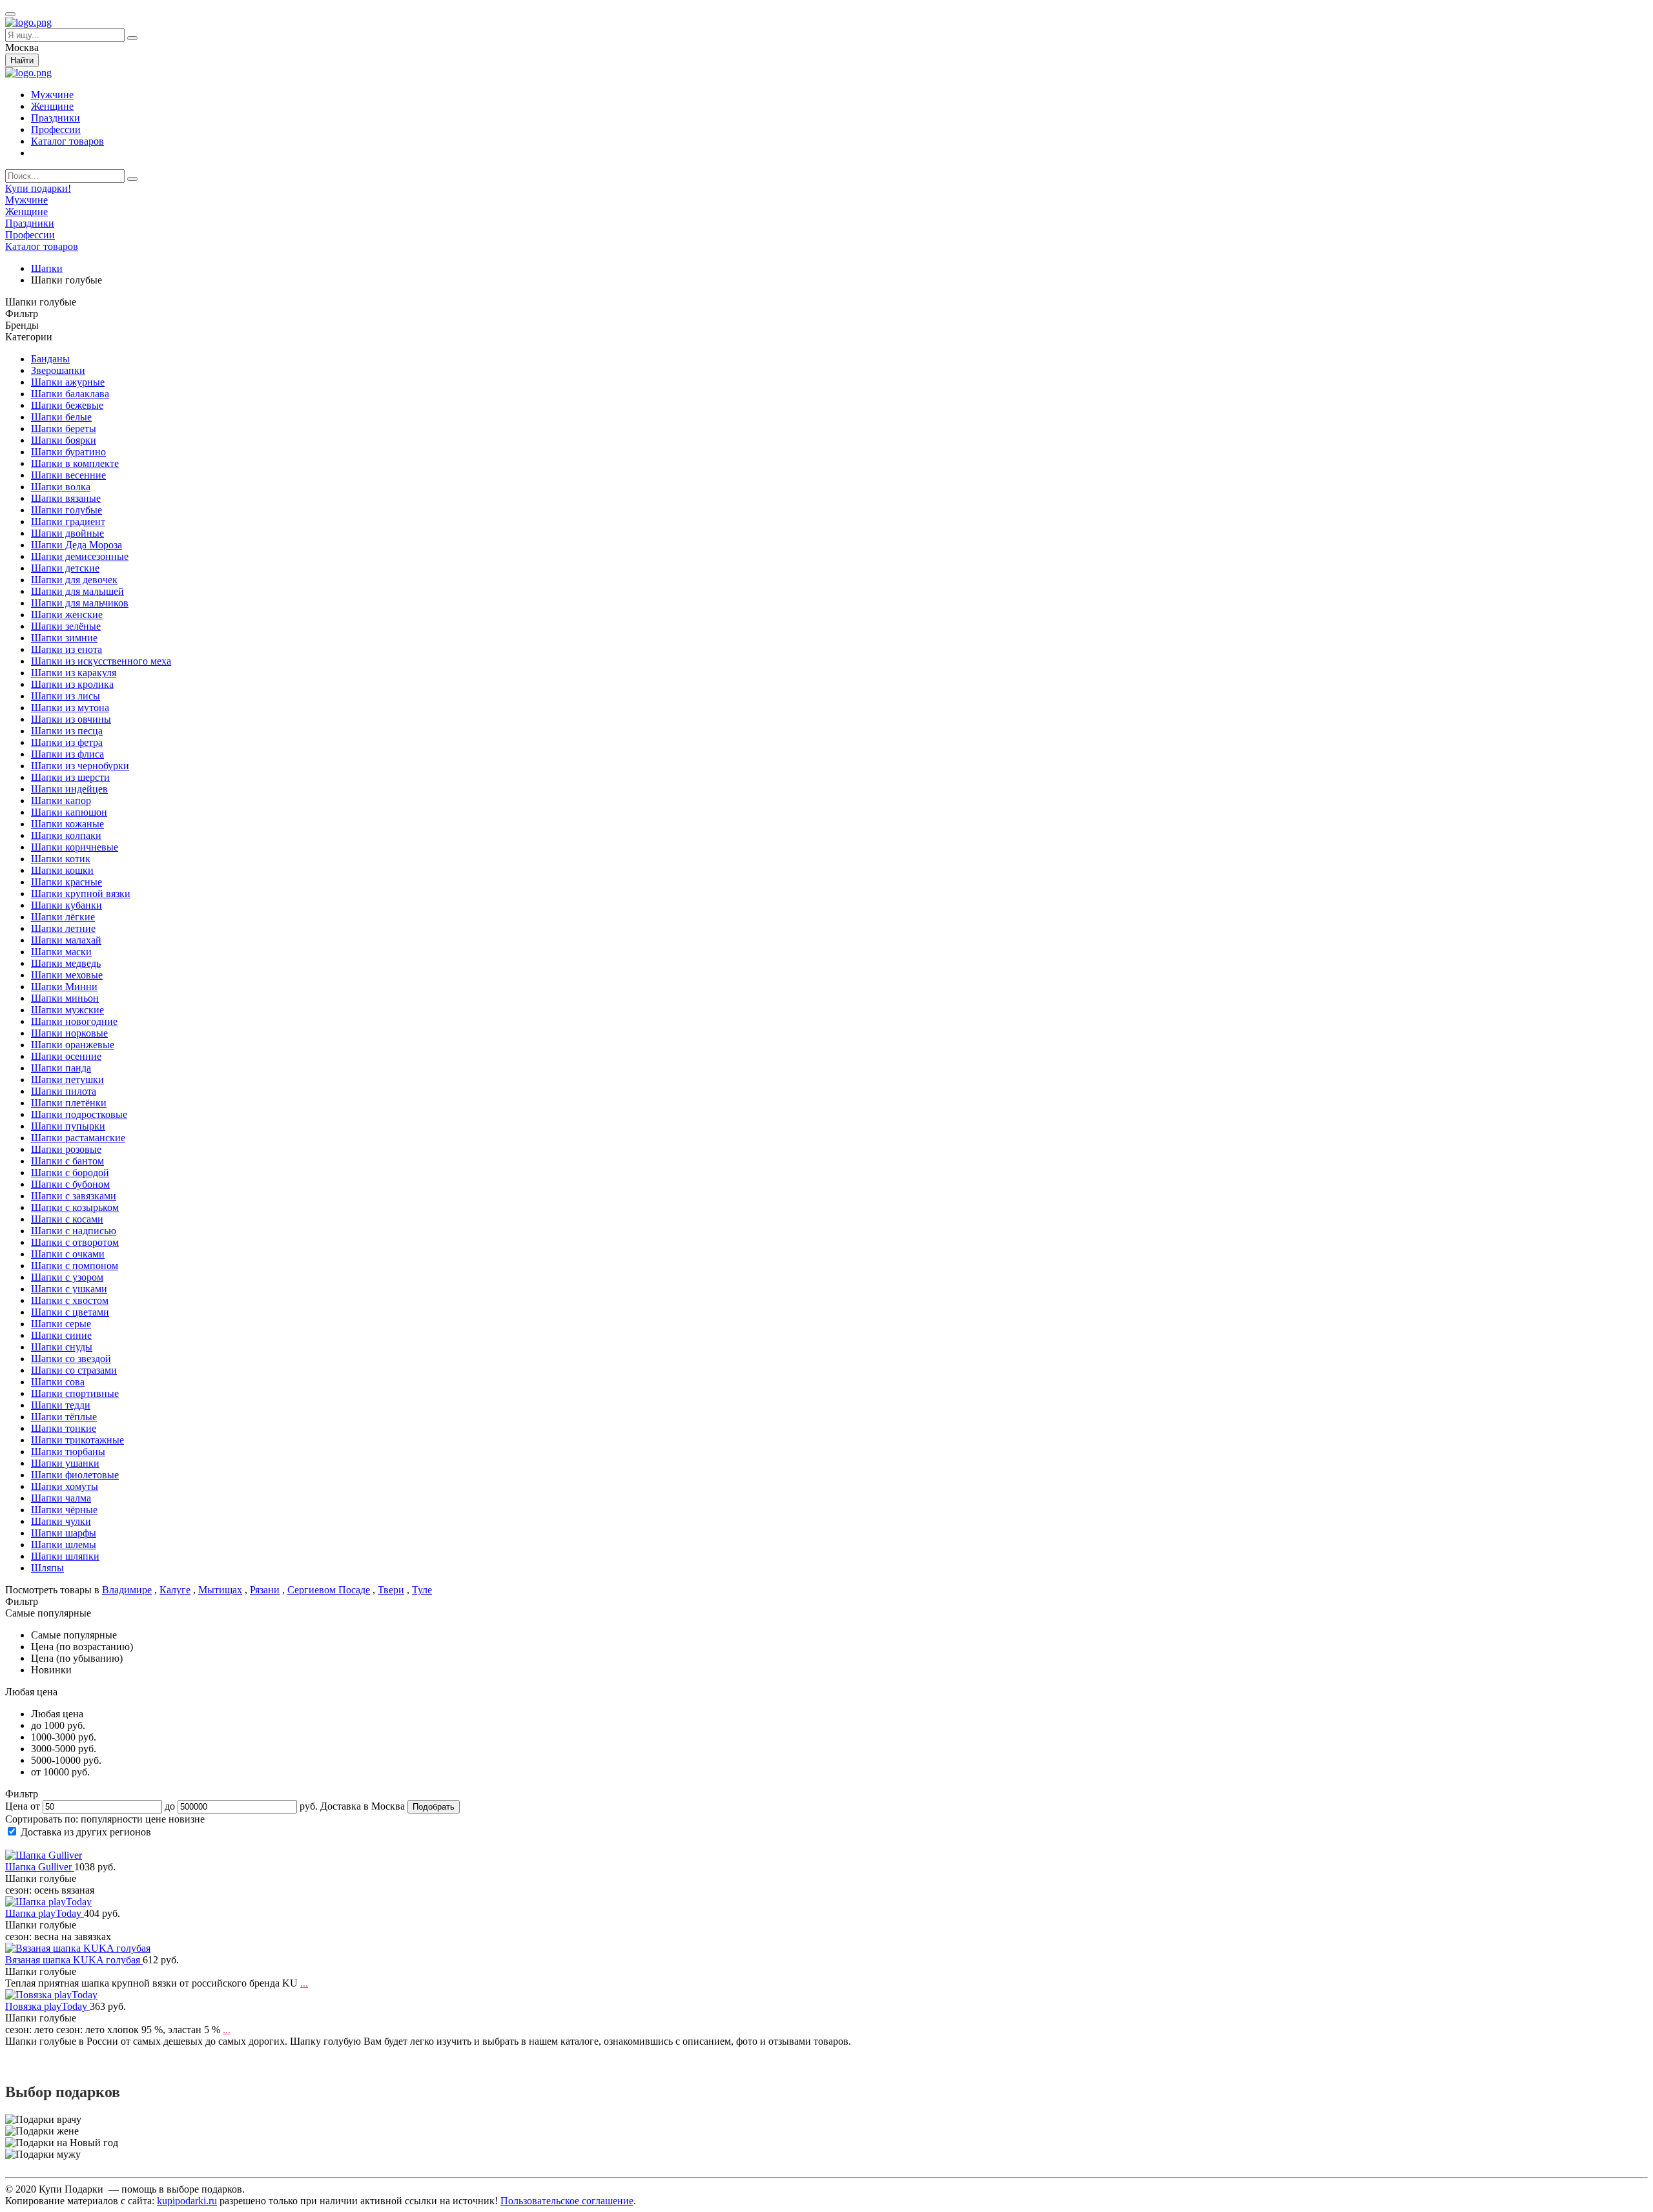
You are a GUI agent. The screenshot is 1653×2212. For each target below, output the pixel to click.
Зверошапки (58, 370)
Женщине (52, 106)
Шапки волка (61, 487)
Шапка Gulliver (40, 1867)
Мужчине (52, 95)
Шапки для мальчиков (80, 603)
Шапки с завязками (74, 1196)
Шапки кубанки (67, 905)
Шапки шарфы (64, 1533)
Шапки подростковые (79, 1114)
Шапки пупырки (68, 1126)
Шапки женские (67, 615)
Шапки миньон (65, 998)
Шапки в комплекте (75, 463)
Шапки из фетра (67, 742)
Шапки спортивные (75, 1393)
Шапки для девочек (74, 580)
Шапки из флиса (67, 754)
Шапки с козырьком (75, 1207)
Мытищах (220, 1590)
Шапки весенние (68, 475)
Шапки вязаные (66, 498)
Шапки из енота (67, 649)
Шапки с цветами (70, 1312)
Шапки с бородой (70, 1173)
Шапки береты (64, 429)
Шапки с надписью (74, 1231)
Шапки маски (61, 952)
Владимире (127, 1590)
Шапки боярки (64, 440)
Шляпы (47, 1568)
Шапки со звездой (71, 1359)
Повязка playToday (47, 2006)
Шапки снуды (62, 1347)
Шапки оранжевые (73, 1045)
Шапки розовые (66, 1149)
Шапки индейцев (69, 789)
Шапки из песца (67, 731)
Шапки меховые (67, 975)
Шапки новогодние (74, 1021)
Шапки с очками (68, 1254)
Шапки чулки (61, 1521)
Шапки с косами (67, 1219)
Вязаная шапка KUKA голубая (74, 1960)
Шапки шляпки (65, 1556)
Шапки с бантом (67, 1161)
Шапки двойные (67, 533)
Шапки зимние (64, 638)
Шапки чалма (61, 1498)
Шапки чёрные (64, 1510)
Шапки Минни (64, 987)
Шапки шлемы (64, 1545)
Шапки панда (61, 1068)
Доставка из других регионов (86, 1832)
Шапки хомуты (65, 1486)
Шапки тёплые (64, 1417)
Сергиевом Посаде (329, 1590)
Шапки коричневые (75, 847)
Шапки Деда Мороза (77, 545)
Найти (22, 60)
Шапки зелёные (66, 626)
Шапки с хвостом (70, 1300)
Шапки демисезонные (80, 556)
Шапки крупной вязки (81, 894)
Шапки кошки (62, 870)
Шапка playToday (45, 1913)
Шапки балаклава (70, 394)
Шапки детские (65, 568)
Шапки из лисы (66, 696)
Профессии (56, 129)
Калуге (175, 1590)
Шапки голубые (67, 510)
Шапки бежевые (67, 405)
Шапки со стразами (74, 1370)
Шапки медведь (66, 963)
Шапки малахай (66, 940)
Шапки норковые (69, 1033)
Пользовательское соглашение (567, 2201)
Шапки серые (61, 1324)
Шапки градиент (68, 522)
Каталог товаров (67, 141)
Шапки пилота (64, 1091)
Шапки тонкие (64, 1428)
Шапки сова (58, 1382)
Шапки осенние (66, 1056)
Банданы (50, 359)
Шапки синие (61, 1335)
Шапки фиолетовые (75, 1475)
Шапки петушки (67, 1080)
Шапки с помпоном (75, 1266)
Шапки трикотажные (77, 1440)
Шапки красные (67, 882)
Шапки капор (61, 801)
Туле (422, 1590)
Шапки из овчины (71, 719)
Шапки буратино (68, 452)
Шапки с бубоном (70, 1184)
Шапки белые (61, 417)
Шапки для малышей (77, 591)
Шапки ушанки (65, 1463)
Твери (391, 1590)
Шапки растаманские (78, 1138)
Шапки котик (61, 859)
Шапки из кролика (72, 684)
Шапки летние (63, 928)
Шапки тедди (61, 1405)
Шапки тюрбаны (68, 1452)
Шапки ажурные (68, 382)
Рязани (265, 1590)
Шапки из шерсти (70, 777)
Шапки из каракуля (74, 673)
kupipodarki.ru (187, 2201)
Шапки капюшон (69, 812)
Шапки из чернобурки (80, 766)
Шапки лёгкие (63, 917)
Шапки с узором (67, 1277)
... (304, 1983)
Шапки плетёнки (69, 1103)
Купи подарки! (38, 188)
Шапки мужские (67, 1010)
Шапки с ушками (69, 1289)
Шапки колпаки (66, 835)
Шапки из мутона (70, 708)
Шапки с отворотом (75, 1242)
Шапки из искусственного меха (101, 661)
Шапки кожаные (67, 824)
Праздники (56, 118)
